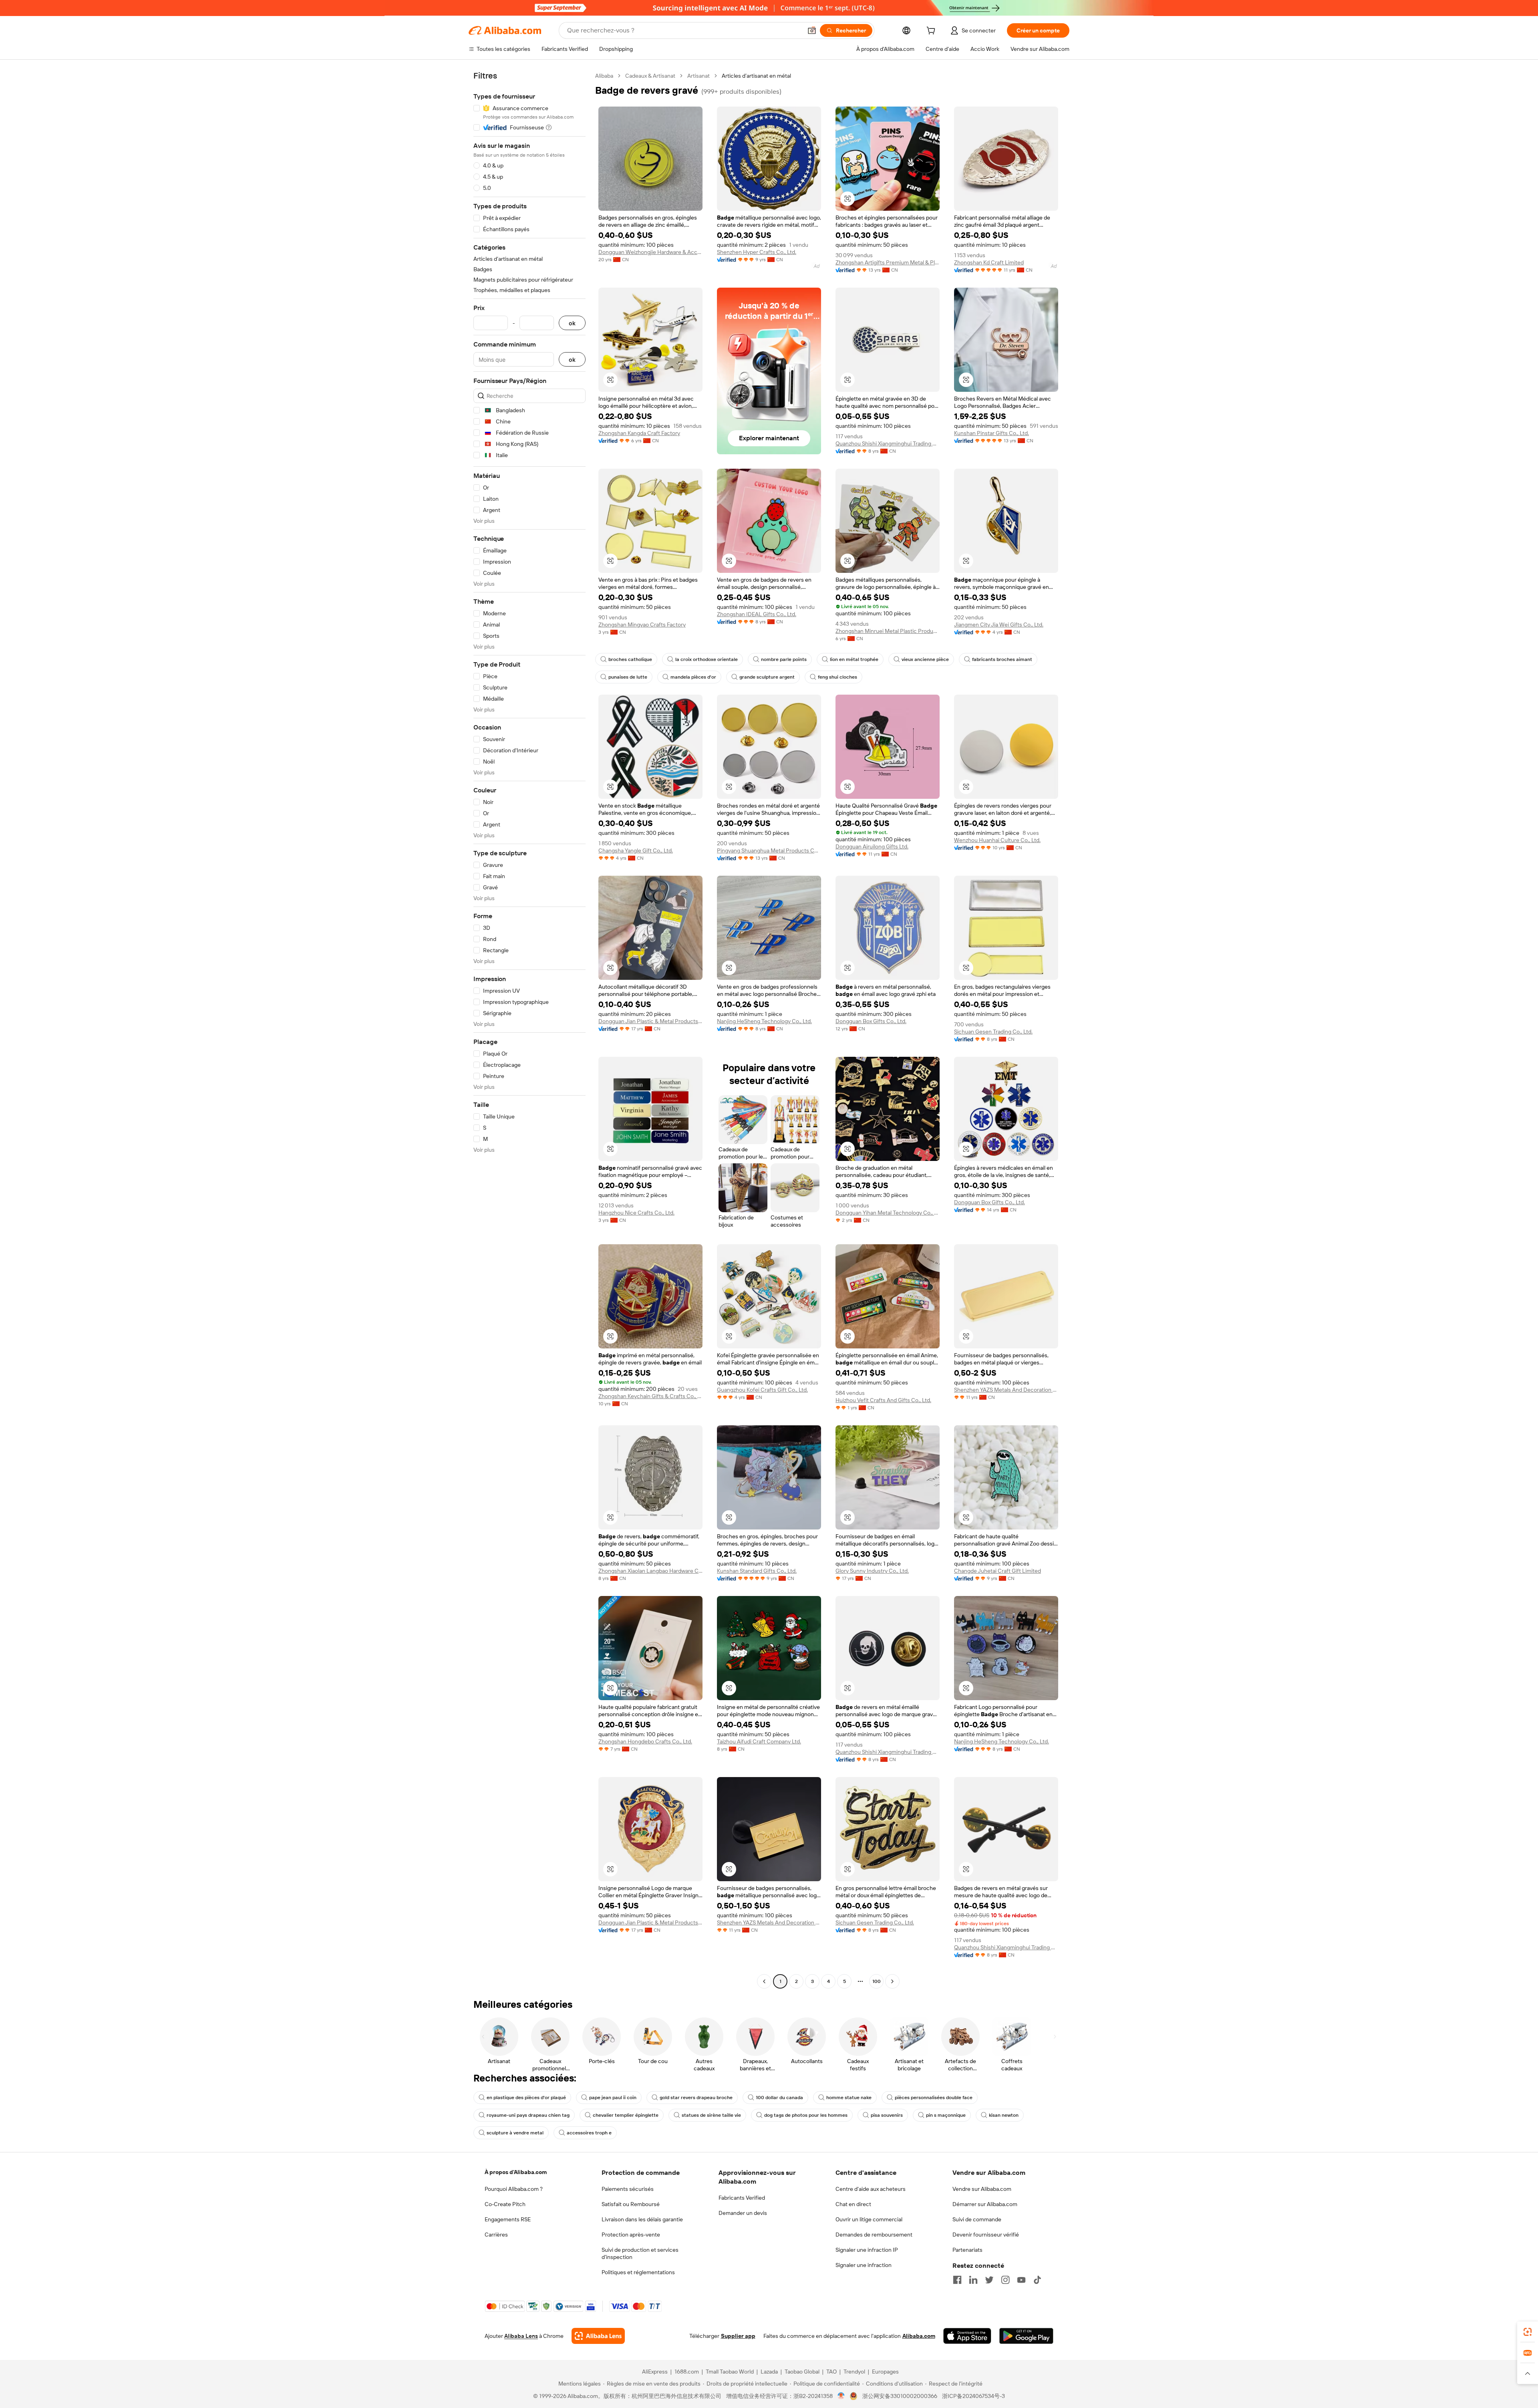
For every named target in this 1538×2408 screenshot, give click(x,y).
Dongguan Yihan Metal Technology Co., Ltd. (888, 1213)
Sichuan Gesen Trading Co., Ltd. (993, 1032)
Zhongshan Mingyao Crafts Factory (642, 625)
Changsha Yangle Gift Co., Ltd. (636, 850)
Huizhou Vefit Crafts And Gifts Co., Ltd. (883, 1400)
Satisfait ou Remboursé (631, 2204)
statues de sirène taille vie (711, 2115)
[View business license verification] (841, 2396)
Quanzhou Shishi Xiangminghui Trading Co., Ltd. (888, 443)
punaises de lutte (628, 677)
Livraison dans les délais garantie (642, 2219)
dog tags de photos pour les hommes (806, 2115)
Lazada (769, 2372)
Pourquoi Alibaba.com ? (514, 2189)
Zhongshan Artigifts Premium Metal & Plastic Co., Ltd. (888, 262)
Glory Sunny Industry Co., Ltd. (872, 1571)
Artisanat (699, 76)
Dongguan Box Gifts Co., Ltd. (871, 1021)
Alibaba (604, 76)
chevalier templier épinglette (626, 2115)
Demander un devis (743, 2213)
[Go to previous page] (764, 1981)
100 (877, 1981)
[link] (1528, 2332)
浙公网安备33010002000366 (900, 2396)
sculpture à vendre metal (515, 2133)
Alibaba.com (919, 2336)
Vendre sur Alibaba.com (982, 2189)
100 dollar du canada (779, 2098)
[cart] (932, 32)
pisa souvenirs (887, 2115)
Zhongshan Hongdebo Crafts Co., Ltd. (645, 1741)
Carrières (496, 2235)
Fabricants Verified (742, 2198)
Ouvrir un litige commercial (869, 2219)
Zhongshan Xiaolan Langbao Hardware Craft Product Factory (650, 1571)
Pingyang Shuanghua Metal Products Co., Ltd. (769, 850)
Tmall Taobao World (730, 2372)
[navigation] (529, 1030)
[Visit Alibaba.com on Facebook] (957, 2280)
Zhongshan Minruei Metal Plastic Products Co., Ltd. (888, 631)
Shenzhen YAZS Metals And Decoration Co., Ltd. (1006, 1390)
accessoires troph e (589, 2133)
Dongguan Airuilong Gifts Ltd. (872, 846)
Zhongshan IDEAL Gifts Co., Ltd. (757, 614)
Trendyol (854, 2372)
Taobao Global (802, 2372)
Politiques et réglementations (638, 2272)
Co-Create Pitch (505, 2204)
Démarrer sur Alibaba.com (985, 2204)
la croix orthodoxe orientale (707, 659)
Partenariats (967, 2250)
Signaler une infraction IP (867, 2250)
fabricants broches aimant (1002, 659)
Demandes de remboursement (874, 2235)
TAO (831, 2372)
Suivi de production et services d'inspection (640, 2253)
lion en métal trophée (854, 659)
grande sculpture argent (767, 677)
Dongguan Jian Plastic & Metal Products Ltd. (650, 1021)
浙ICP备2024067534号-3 (973, 2396)
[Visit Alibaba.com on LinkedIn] (973, 2280)
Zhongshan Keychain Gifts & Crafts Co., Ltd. (650, 1396)
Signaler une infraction (864, 2265)
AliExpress (655, 2372)
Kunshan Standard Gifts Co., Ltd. (757, 1571)
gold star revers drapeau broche (696, 2098)
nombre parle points (784, 659)
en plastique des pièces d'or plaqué (526, 2098)
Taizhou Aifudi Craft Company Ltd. (759, 1741)
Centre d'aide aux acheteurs (871, 2189)
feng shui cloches (837, 677)
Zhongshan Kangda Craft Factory (639, 433)
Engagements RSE (508, 2219)
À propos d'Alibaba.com (516, 2172)
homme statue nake (849, 2098)
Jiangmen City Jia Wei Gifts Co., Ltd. (999, 625)
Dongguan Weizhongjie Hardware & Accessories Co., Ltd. (650, 252)
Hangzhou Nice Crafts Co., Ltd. (636, 1213)
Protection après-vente (631, 2235)
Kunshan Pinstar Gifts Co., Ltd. (991, 433)
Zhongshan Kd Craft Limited (989, 262)
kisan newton (1004, 2115)
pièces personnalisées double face (934, 2098)
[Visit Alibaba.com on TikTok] (1037, 2280)
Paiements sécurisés (628, 2189)
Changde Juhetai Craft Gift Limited (997, 1571)
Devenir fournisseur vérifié (986, 2235)
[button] (812, 30)
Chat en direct (853, 2204)
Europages (885, 2372)
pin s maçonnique (946, 2115)
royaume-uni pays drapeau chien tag (528, 2115)
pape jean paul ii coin (613, 2098)
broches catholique (630, 659)
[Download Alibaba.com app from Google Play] (1026, 2336)
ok (572, 323)
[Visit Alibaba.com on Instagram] (1005, 2280)
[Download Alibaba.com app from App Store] (967, 2336)
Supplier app (738, 2336)
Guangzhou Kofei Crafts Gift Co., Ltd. (762, 1390)
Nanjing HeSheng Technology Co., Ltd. (764, 1021)
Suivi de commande (977, 2219)
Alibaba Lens (521, 2336)
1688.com (687, 2372)
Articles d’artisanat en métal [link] (756, 76)
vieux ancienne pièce (925, 659)
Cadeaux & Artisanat (650, 76)
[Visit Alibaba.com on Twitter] (989, 2280)
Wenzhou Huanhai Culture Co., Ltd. (997, 840)
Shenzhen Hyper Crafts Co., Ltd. (757, 252)
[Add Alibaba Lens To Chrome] (598, 2336)
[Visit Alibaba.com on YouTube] (1021, 2280)
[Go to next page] (892, 1981)
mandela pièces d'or (693, 677)
